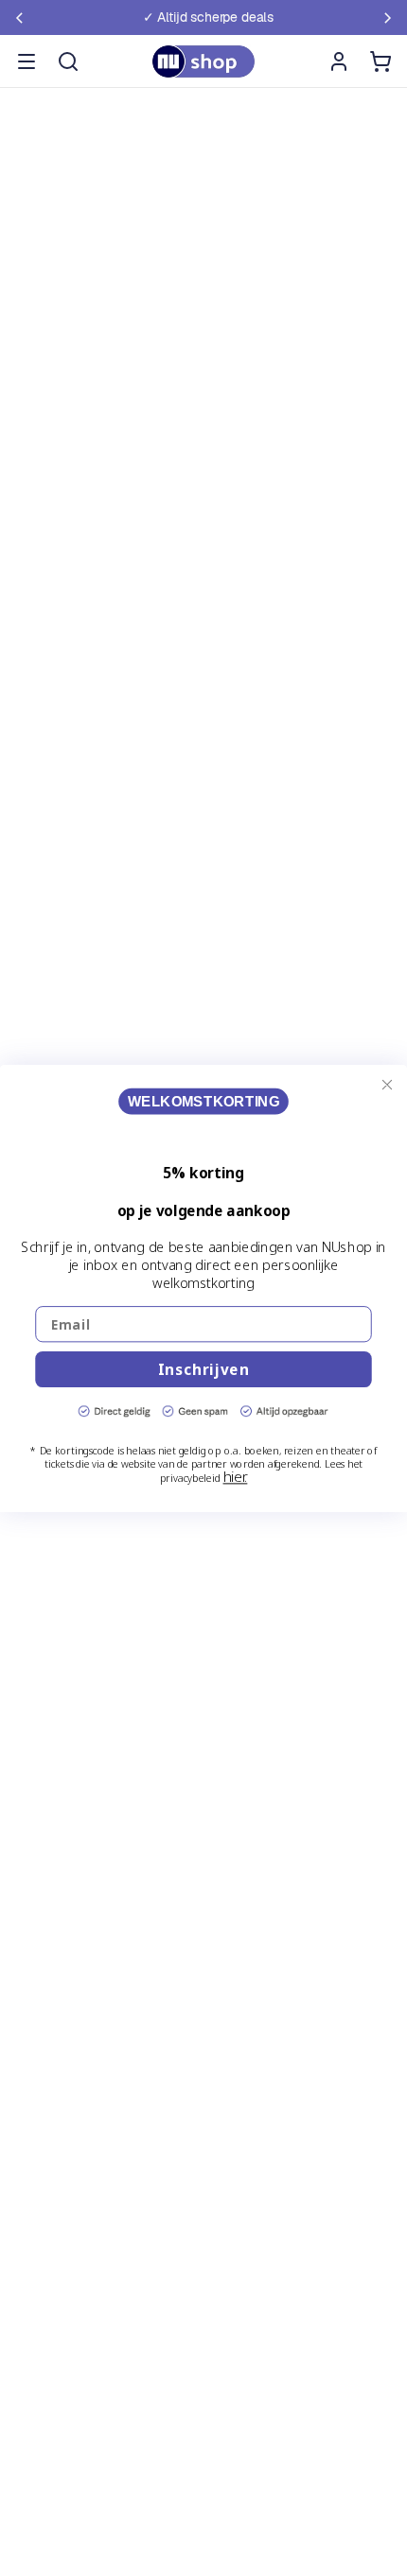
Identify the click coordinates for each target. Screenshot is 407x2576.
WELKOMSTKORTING (204, 1101)
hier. (236, 1476)
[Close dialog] (388, 1084)
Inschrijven (204, 1369)
